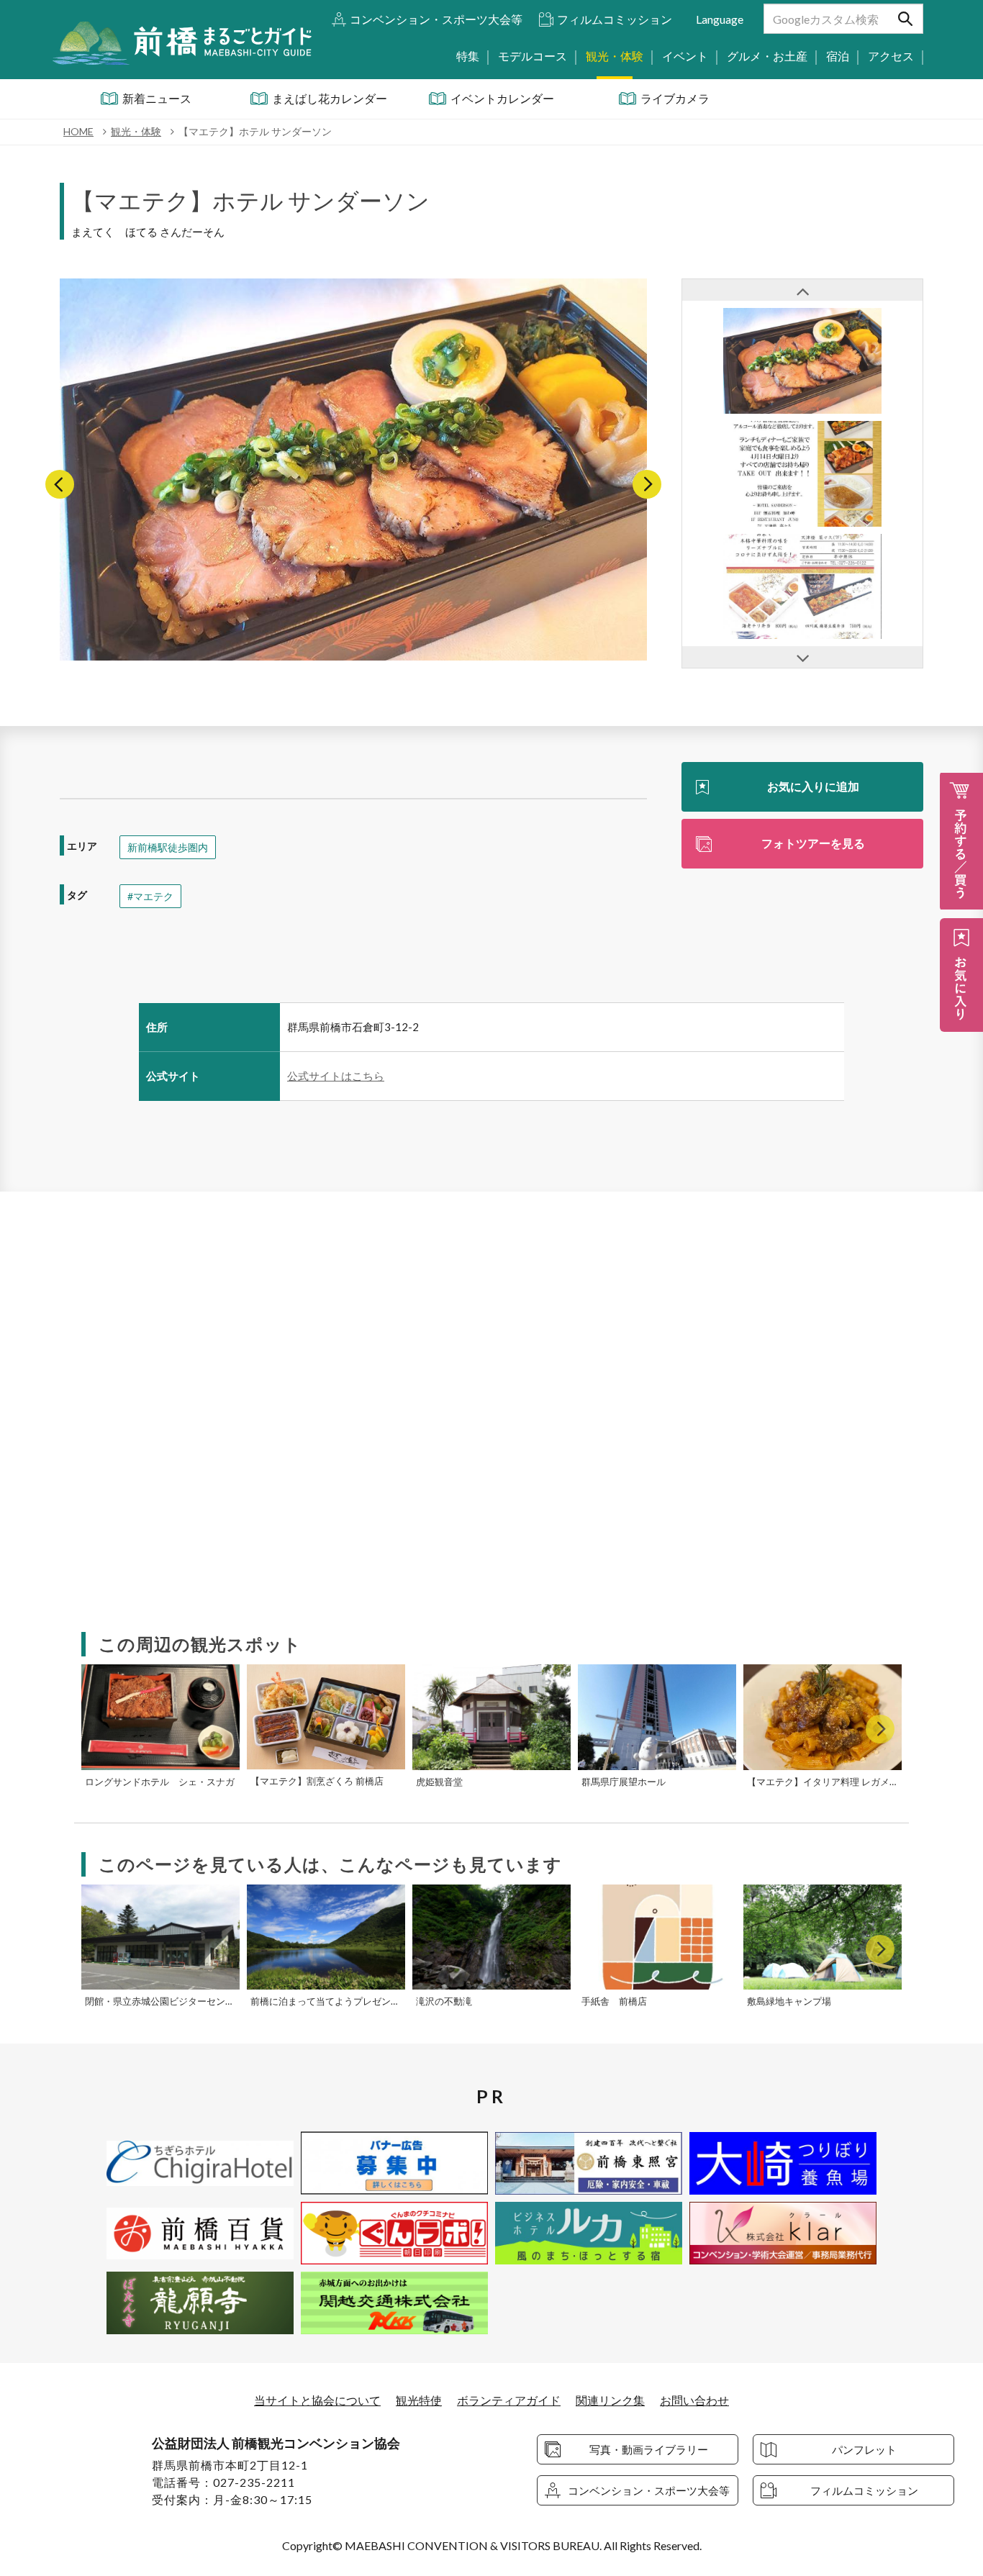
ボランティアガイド (509, 2400)
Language (720, 19)
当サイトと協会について (317, 2400)
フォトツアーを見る (813, 843)
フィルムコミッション (615, 19)
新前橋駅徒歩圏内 (168, 847)
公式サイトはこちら (336, 1076)
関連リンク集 (610, 2400)
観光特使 (419, 2400)
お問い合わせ (694, 2400)
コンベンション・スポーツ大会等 (436, 19)
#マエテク (150, 896)
